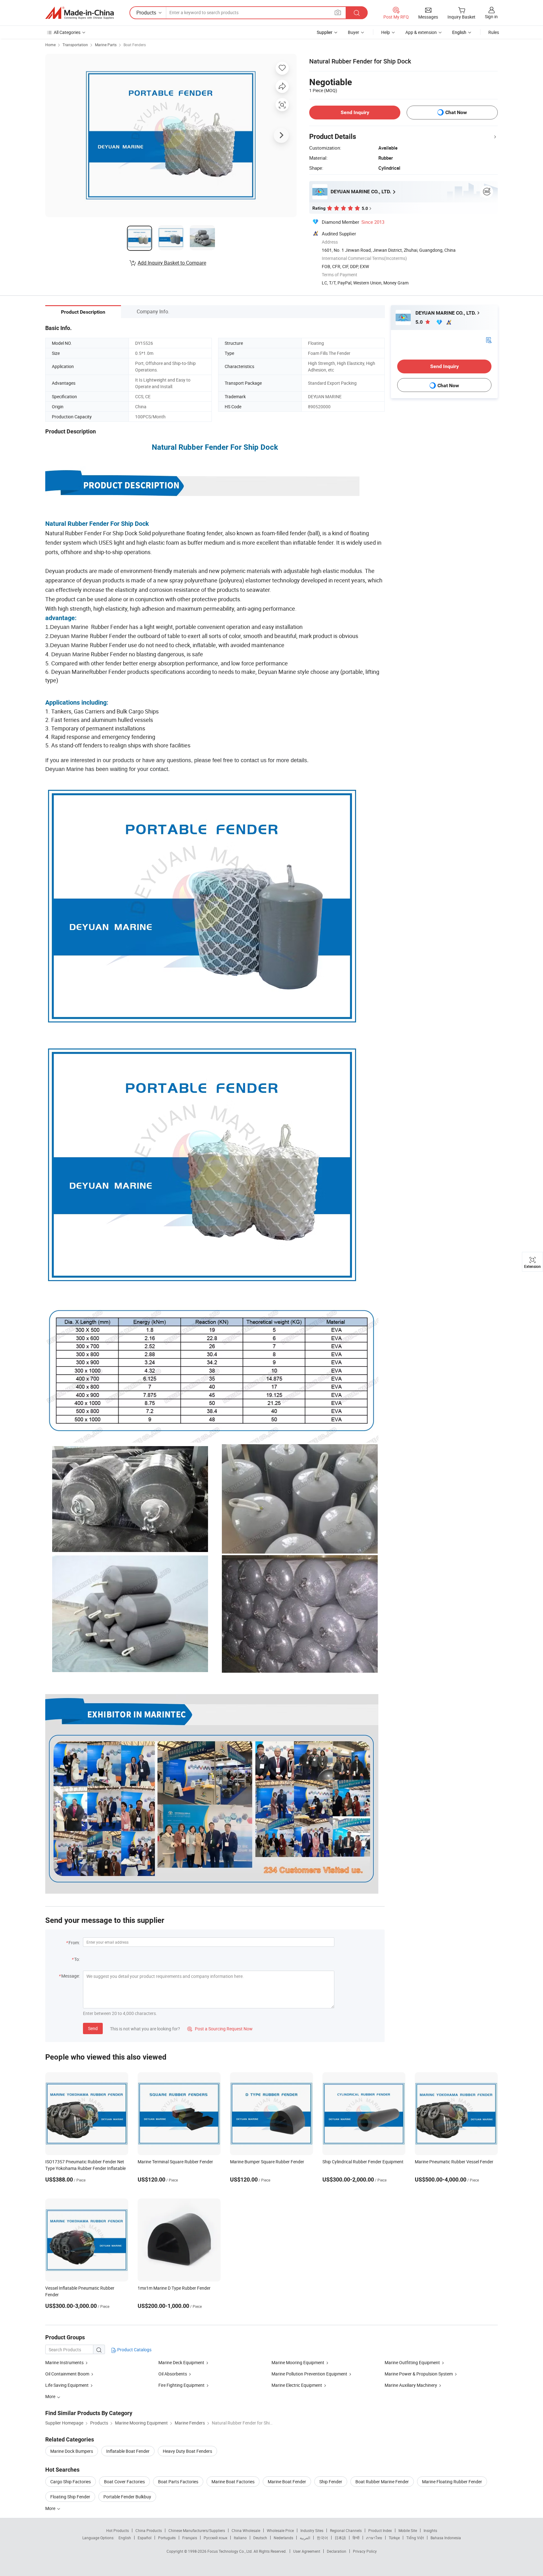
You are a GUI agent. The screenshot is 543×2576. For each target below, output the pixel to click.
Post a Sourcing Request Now (220, 2029)
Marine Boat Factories (233, 2482)
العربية (305, 2538)
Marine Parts (106, 45)
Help (386, 32)
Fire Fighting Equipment (181, 2385)
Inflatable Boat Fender (128, 2451)
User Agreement (307, 2551)
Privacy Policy (365, 2551)
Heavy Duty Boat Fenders (187, 2451)
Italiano (240, 2538)
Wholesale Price (280, 2530)
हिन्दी (356, 2538)
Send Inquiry (355, 112)
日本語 (340, 2538)
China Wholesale (246, 2530)
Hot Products (118, 2530)
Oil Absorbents (173, 2374)
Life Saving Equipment (67, 2385)
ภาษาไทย (374, 2538)
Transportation (75, 45)
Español (145, 2538)
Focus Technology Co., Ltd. (230, 2551)
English (125, 2538)
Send (93, 2028)
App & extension (421, 32)
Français (190, 2538)
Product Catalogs (134, 2350)
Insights (430, 2530)
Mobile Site (408, 2530)
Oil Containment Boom (67, 2374)
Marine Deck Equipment (181, 2362)
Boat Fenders (135, 45)
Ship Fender (331, 2482)
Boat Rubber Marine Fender (382, 2482)
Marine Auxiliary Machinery (411, 2385)
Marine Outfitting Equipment (412, 2362)
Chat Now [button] (456, 112)
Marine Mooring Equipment (298, 2362)
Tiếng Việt (415, 2538)
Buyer (354, 32)
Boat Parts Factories (178, 2482)
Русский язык (215, 2538)
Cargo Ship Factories (71, 2482)
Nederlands (283, 2538)
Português (167, 2538)
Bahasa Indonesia (446, 2538)
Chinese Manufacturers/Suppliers (197, 2530)
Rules (494, 32)
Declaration (337, 2551)
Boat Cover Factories (124, 2482)
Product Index (380, 2530)
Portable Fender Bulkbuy (127, 2497)
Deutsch (260, 2538)
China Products (149, 2530)
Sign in (491, 17)
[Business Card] (489, 340)
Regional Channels (346, 2530)
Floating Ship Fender (70, 2497)
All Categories (67, 32)
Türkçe (394, 2538)
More (51, 2508)
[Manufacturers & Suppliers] (80, 13)
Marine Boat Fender (287, 2482)
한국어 (322, 2538)
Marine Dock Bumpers (72, 2451)
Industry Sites (312, 2530)
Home (50, 45)
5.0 (420, 322)
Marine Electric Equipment (297, 2385)
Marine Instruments (65, 2362)
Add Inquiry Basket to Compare (172, 263)
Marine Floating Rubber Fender (452, 2482)
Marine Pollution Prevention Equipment (309, 2374)
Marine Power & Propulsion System (419, 2374)
